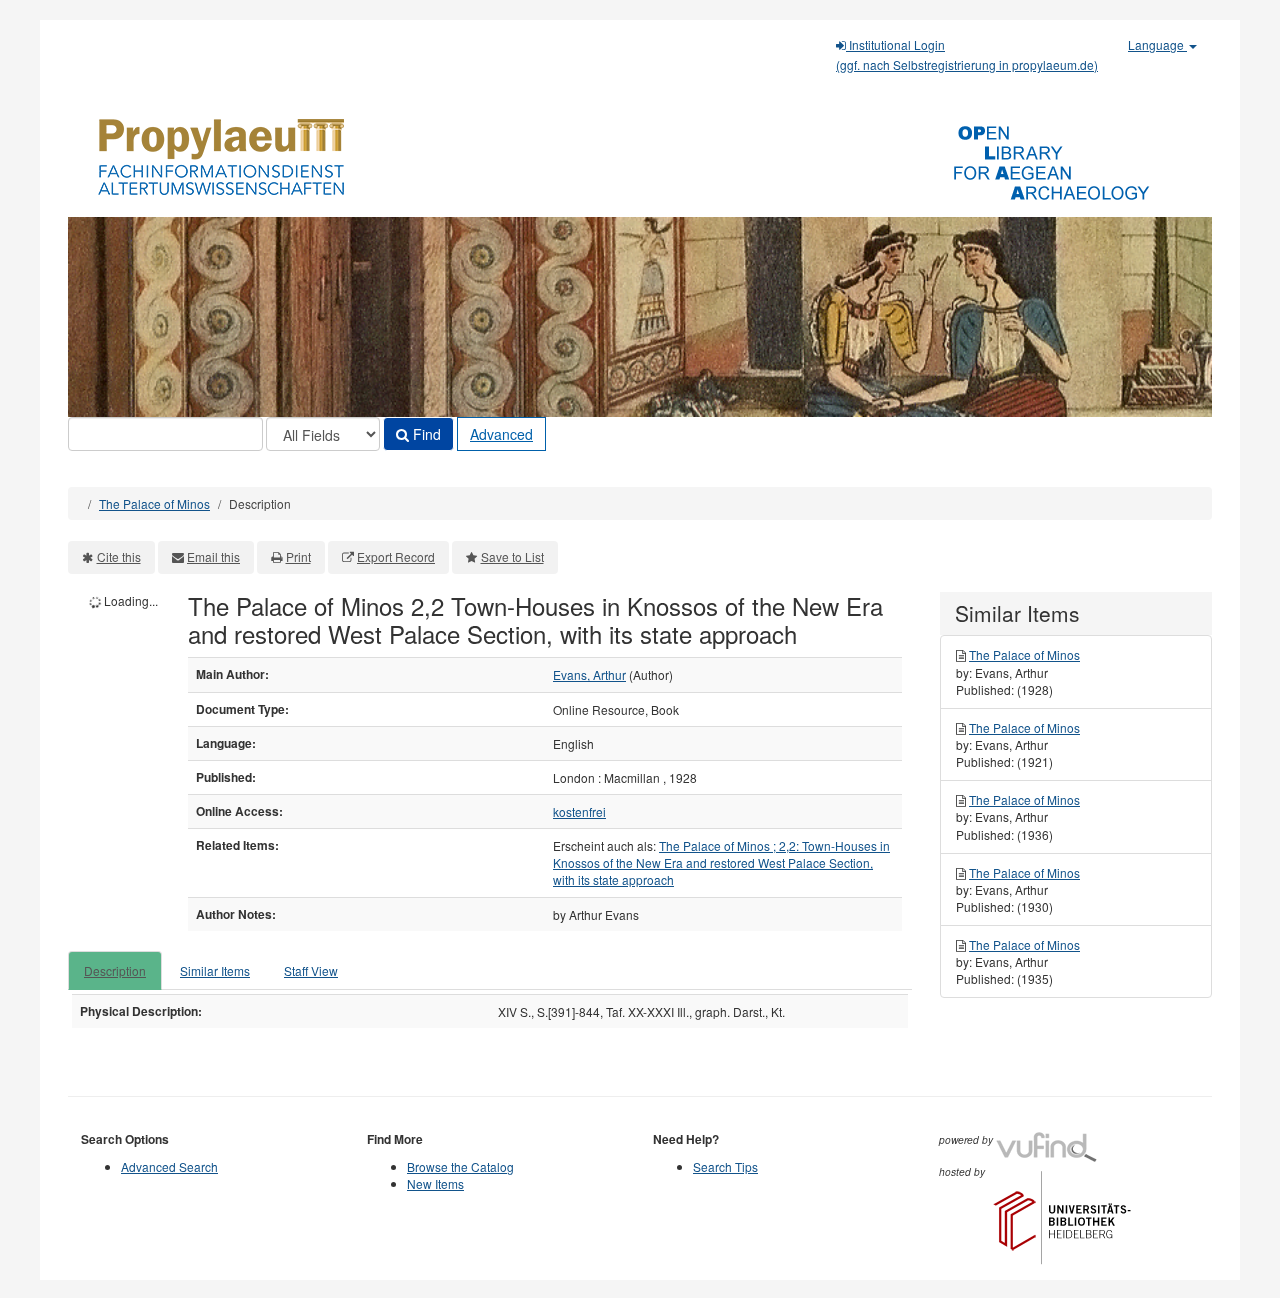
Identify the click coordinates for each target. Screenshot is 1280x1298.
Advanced (501, 434)
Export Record (396, 556)
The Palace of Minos (154, 503)
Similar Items (215, 970)
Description (115, 970)
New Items (435, 1183)
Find (425, 434)
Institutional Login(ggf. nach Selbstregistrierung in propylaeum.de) (967, 54)
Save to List (512, 556)
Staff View (311, 970)
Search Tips (725, 1166)
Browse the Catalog (460, 1166)
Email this (213, 556)
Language (1157, 44)
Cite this (119, 556)
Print (298, 556)
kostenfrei (579, 811)
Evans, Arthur (589, 674)
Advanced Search (169, 1166)
